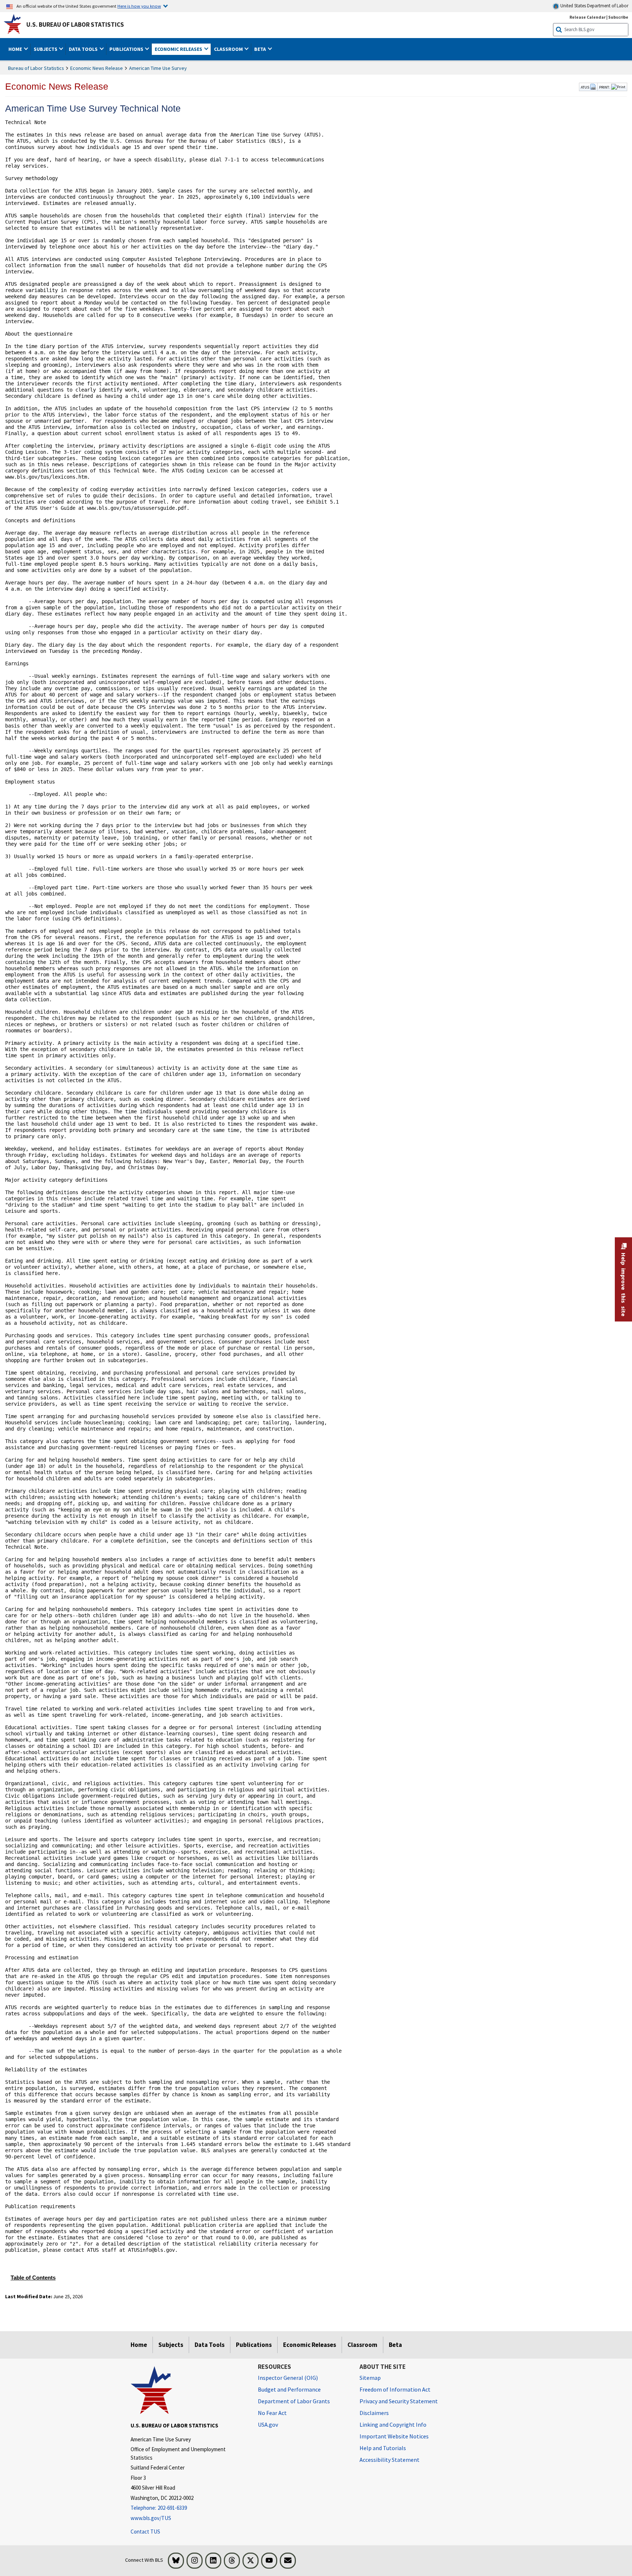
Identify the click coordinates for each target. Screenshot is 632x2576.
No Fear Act (272, 2413)
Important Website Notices (394, 2436)
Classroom (362, 2345)
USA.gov (268, 2424)
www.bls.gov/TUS (151, 2518)
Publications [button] (127, 49)
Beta (395, 2345)
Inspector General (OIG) (288, 2378)
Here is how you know (139, 6)
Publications (254, 2345)
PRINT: (605, 87)
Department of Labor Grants (294, 2401)
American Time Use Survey (158, 68)
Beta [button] (261, 49)
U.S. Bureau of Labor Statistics (75, 25)
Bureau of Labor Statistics (36, 68)
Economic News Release (97, 68)
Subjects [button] (46, 49)
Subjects (171, 2345)
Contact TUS (145, 2532)
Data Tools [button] (84, 49)
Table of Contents (33, 2278)
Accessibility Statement (390, 2460)
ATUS (585, 87)
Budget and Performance (289, 2389)
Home (139, 2345)
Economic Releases (310, 2345)
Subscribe (618, 17)
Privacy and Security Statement (399, 2401)
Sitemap (370, 2378)
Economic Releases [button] (179, 49)
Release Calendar (588, 17)
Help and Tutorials (383, 2448)
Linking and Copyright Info (393, 2424)
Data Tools (210, 2345)
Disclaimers (374, 2413)
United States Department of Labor (594, 6)
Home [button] (16, 49)
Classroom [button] (229, 49)
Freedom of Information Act (395, 2389)
